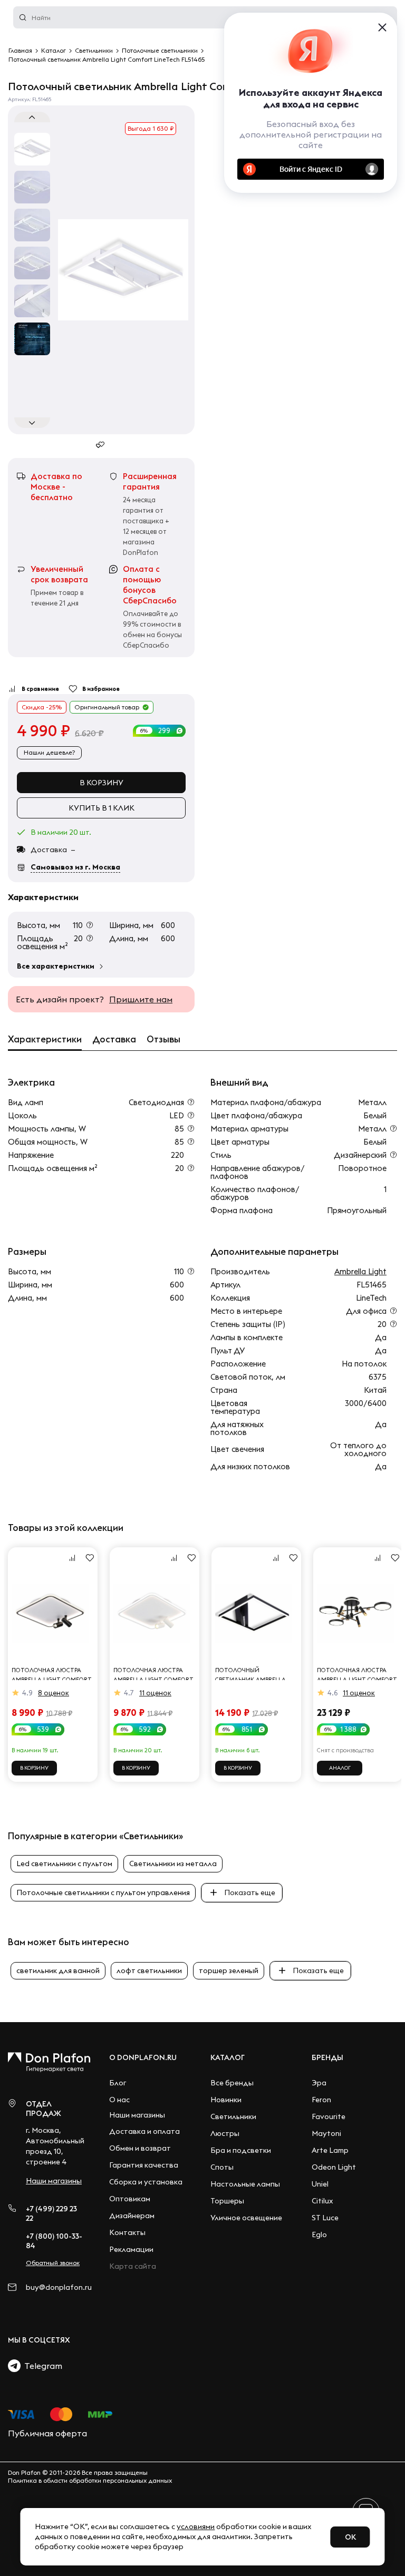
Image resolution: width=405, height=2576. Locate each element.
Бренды (327, 2057)
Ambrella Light (360, 1271)
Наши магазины (54, 2181)
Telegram (41, 2366)
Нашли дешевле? (49, 752)
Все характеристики (56, 966)
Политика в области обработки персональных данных (90, 2480)
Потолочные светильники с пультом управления (103, 1892)
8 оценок (54, 1693)
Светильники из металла (173, 1863)
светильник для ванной (58, 1970)
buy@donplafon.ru (55, 2287)
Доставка (114, 1039)
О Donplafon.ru (143, 2057)
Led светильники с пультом (64, 1863)
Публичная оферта (47, 2433)
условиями (196, 2526)
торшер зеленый (229, 1970)
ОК (350, 2537)
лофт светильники (149, 1970)
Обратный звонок (53, 2263)
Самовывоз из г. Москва (75, 867)
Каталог (228, 2057)
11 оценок (155, 1693)
